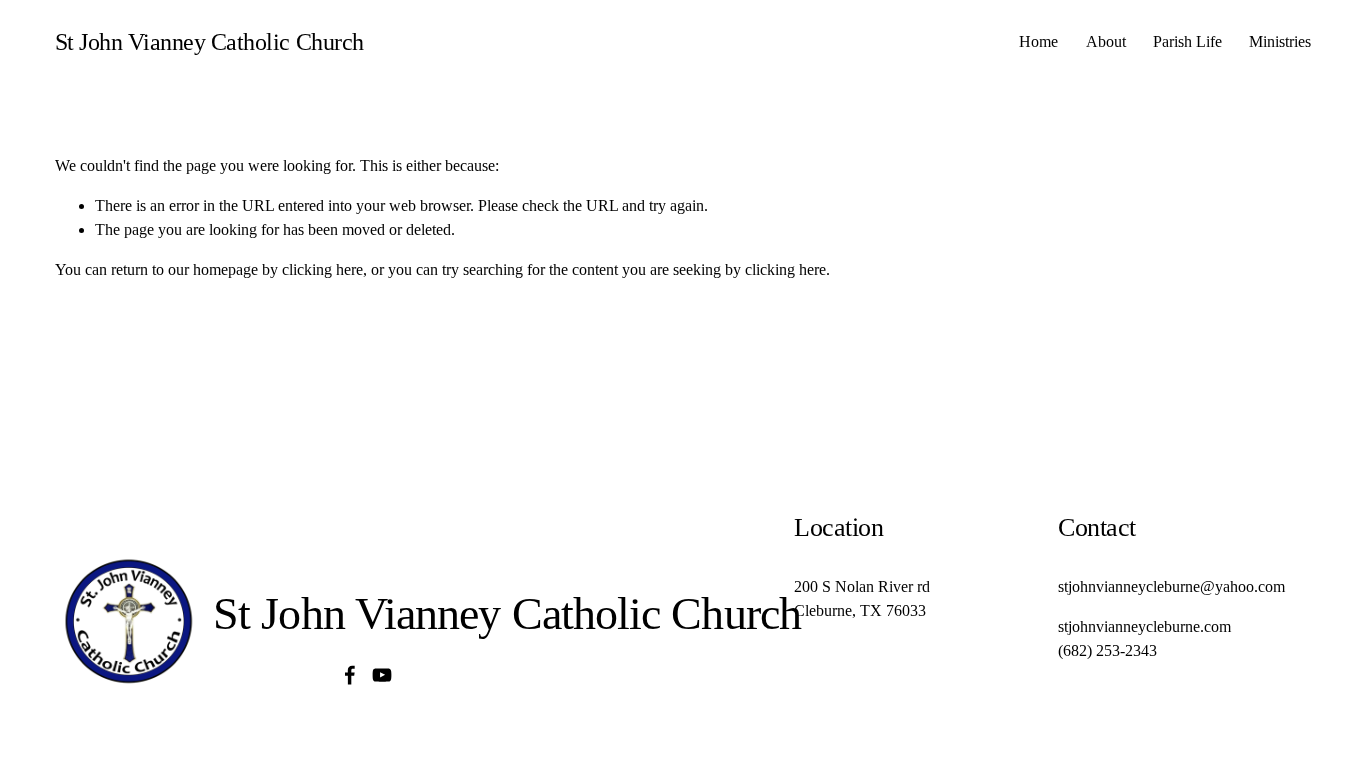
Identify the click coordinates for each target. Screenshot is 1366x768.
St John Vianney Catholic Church (209, 41)
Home (1038, 41)
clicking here (322, 269)
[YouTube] (382, 675)
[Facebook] (350, 675)
